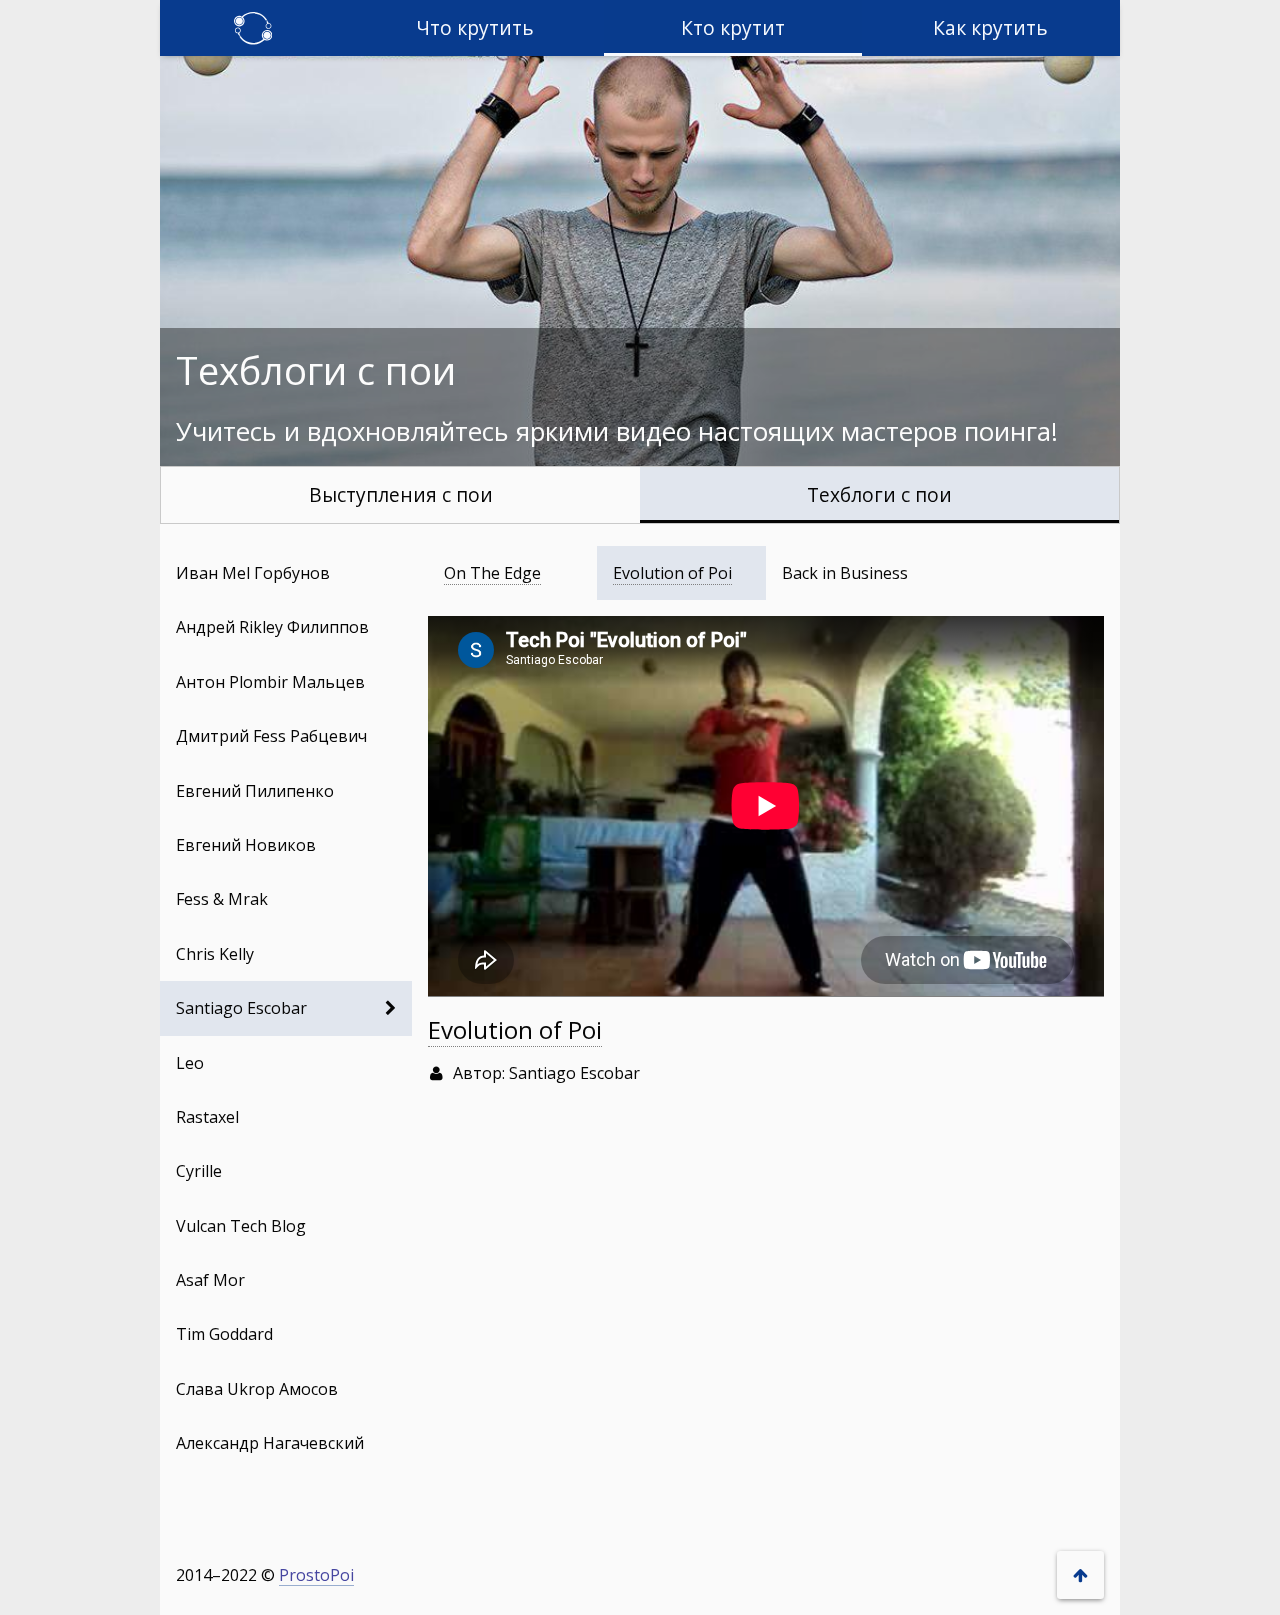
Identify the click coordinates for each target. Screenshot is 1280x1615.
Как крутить (990, 27)
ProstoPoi (316, 1575)
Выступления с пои (401, 493)
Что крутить (475, 27)
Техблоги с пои (879, 493)
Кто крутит (733, 27)
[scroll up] (1080, 1575)
